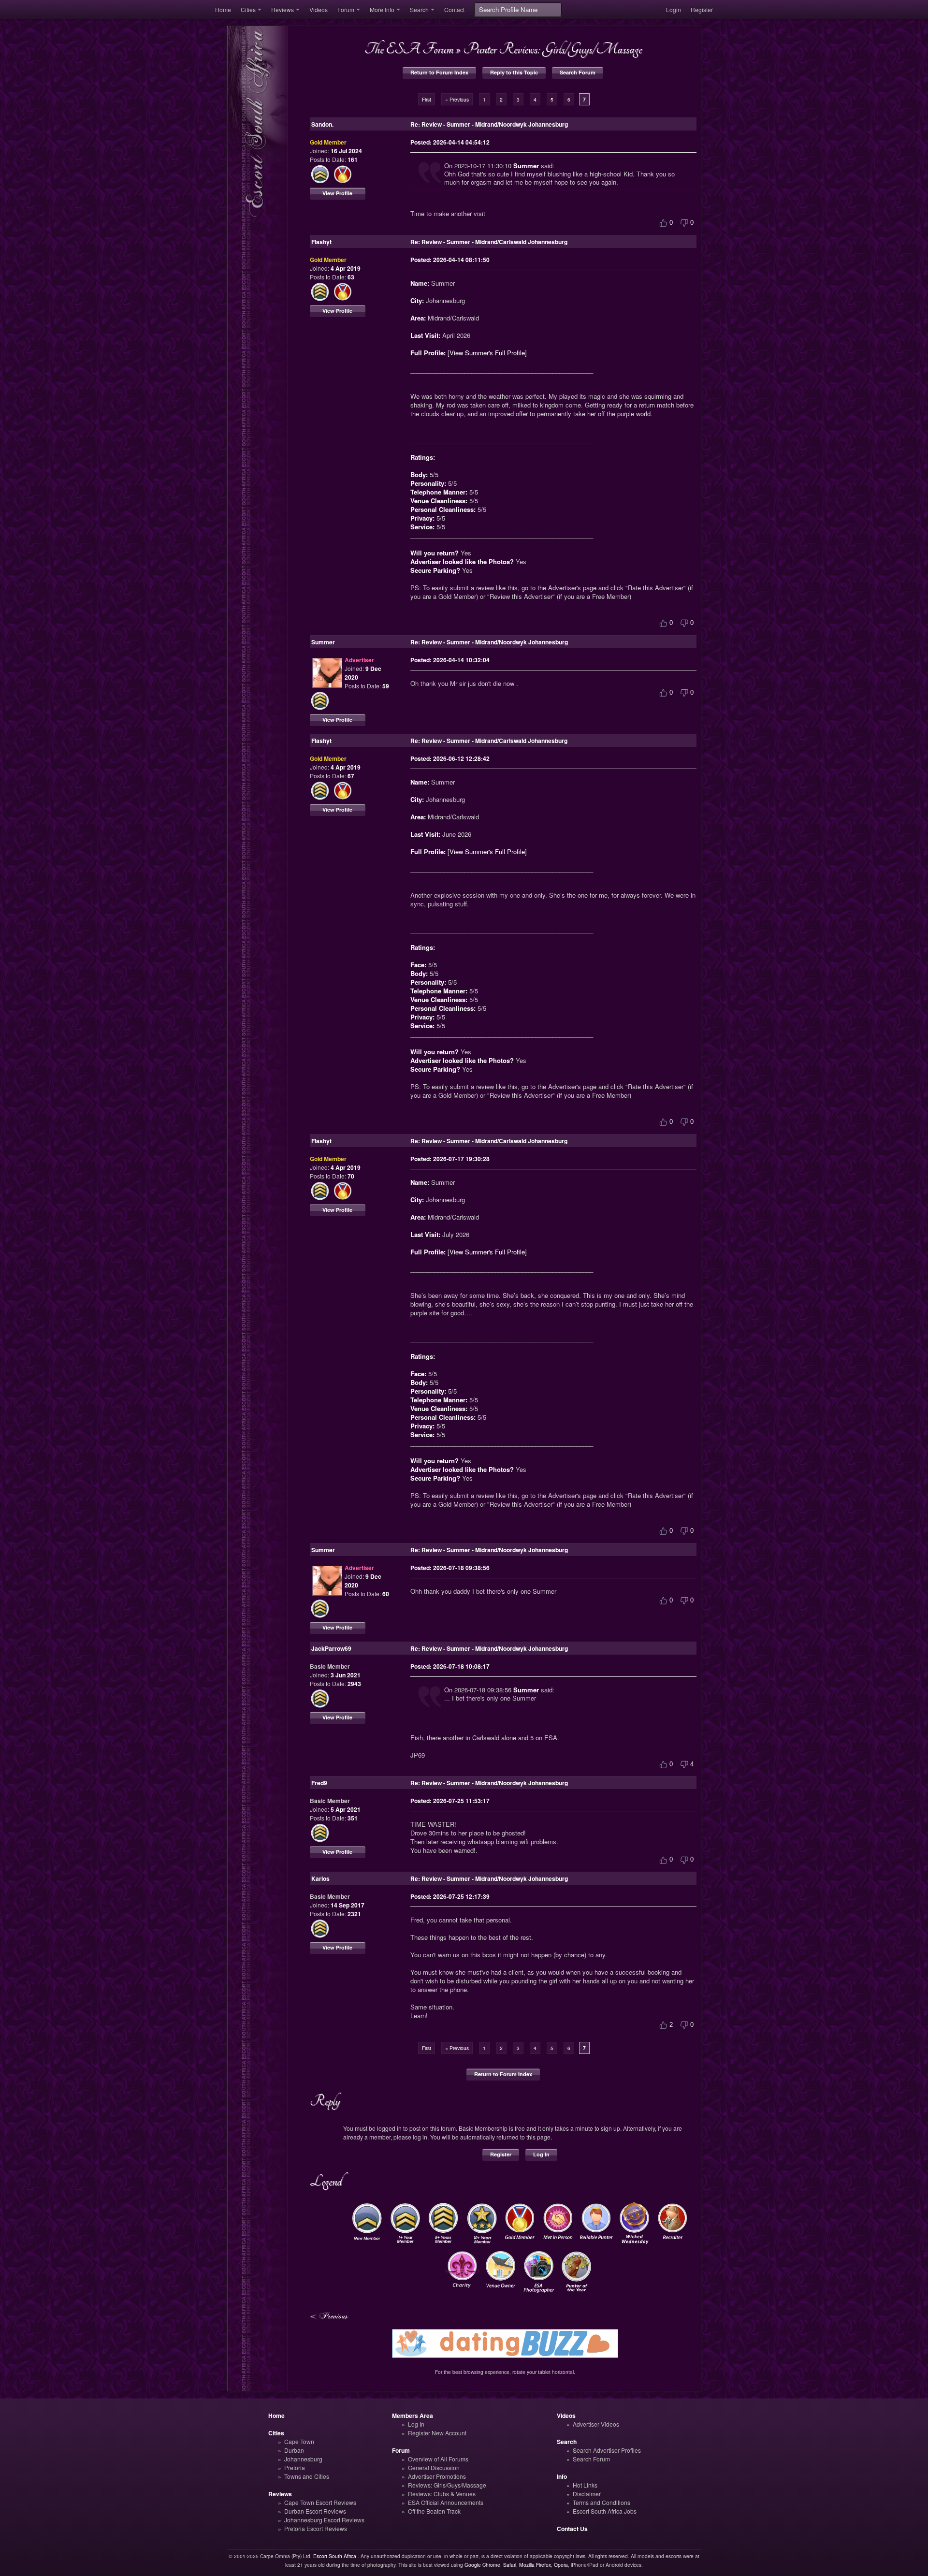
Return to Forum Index (439, 72)
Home (223, 9)
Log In (541, 2154)
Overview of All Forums (438, 2459)
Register (702, 9)
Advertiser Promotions (437, 2476)
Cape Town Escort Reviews (320, 2502)
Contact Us (572, 2529)
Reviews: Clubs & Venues (442, 2494)
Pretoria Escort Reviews (316, 2528)
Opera (561, 2565)
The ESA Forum (409, 49)
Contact (454, 9)
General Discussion (434, 2467)
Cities (248, 9)
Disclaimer (587, 2494)
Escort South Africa (335, 2556)
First (427, 99)
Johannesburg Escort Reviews (324, 2520)
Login (674, 9)
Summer (526, 166)
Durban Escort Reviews (315, 2511)
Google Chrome (482, 2565)
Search (419, 9)
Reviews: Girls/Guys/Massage (447, 2485)
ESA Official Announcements (446, 2502)
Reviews (283, 9)
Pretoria (295, 2467)
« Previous (457, 99)
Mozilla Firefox (535, 2565)
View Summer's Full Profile (487, 353)
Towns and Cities (307, 2476)
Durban (294, 2450)
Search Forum (578, 72)
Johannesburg (303, 2459)
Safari (510, 2565)
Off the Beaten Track (434, 2511)
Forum (346, 9)
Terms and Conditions (602, 2502)
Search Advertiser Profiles (607, 2450)
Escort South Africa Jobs (605, 2511)
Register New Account (437, 2433)
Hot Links (585, 2485)
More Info (382, 9)
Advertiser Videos (596, 2424)
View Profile (337, 193)
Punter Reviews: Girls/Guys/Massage (552, 49)
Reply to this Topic (514, 72)
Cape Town (299, 2441)
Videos (319, 9)
